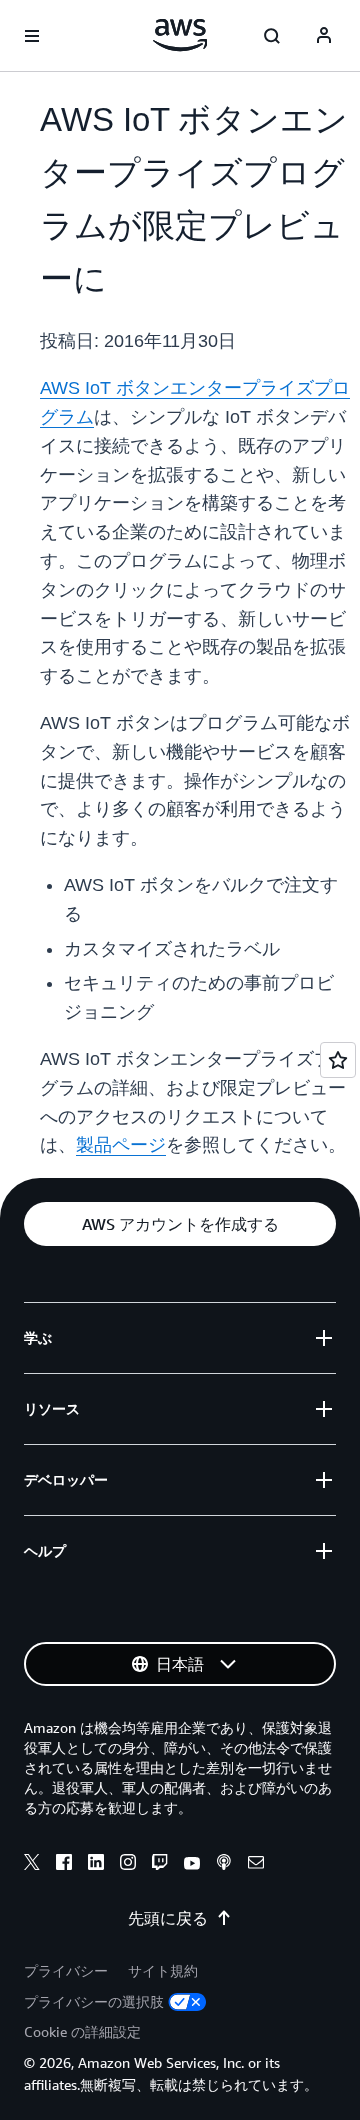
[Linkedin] (96, 1865)
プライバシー (66, 1970)
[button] (180, 1224)
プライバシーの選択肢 (94, 2001)
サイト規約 (163, 1970)
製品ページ (121, 1145)
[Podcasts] (224, 1865)
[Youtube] (192, 1865)
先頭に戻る (168, 1918)
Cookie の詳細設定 (82, 2031)
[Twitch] (160, 1865)
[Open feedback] (338, 1060)
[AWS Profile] (324, 36)
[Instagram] (128, 1865)
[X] (32, 1865)
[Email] (256, 1865)
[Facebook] (64, 1865)
